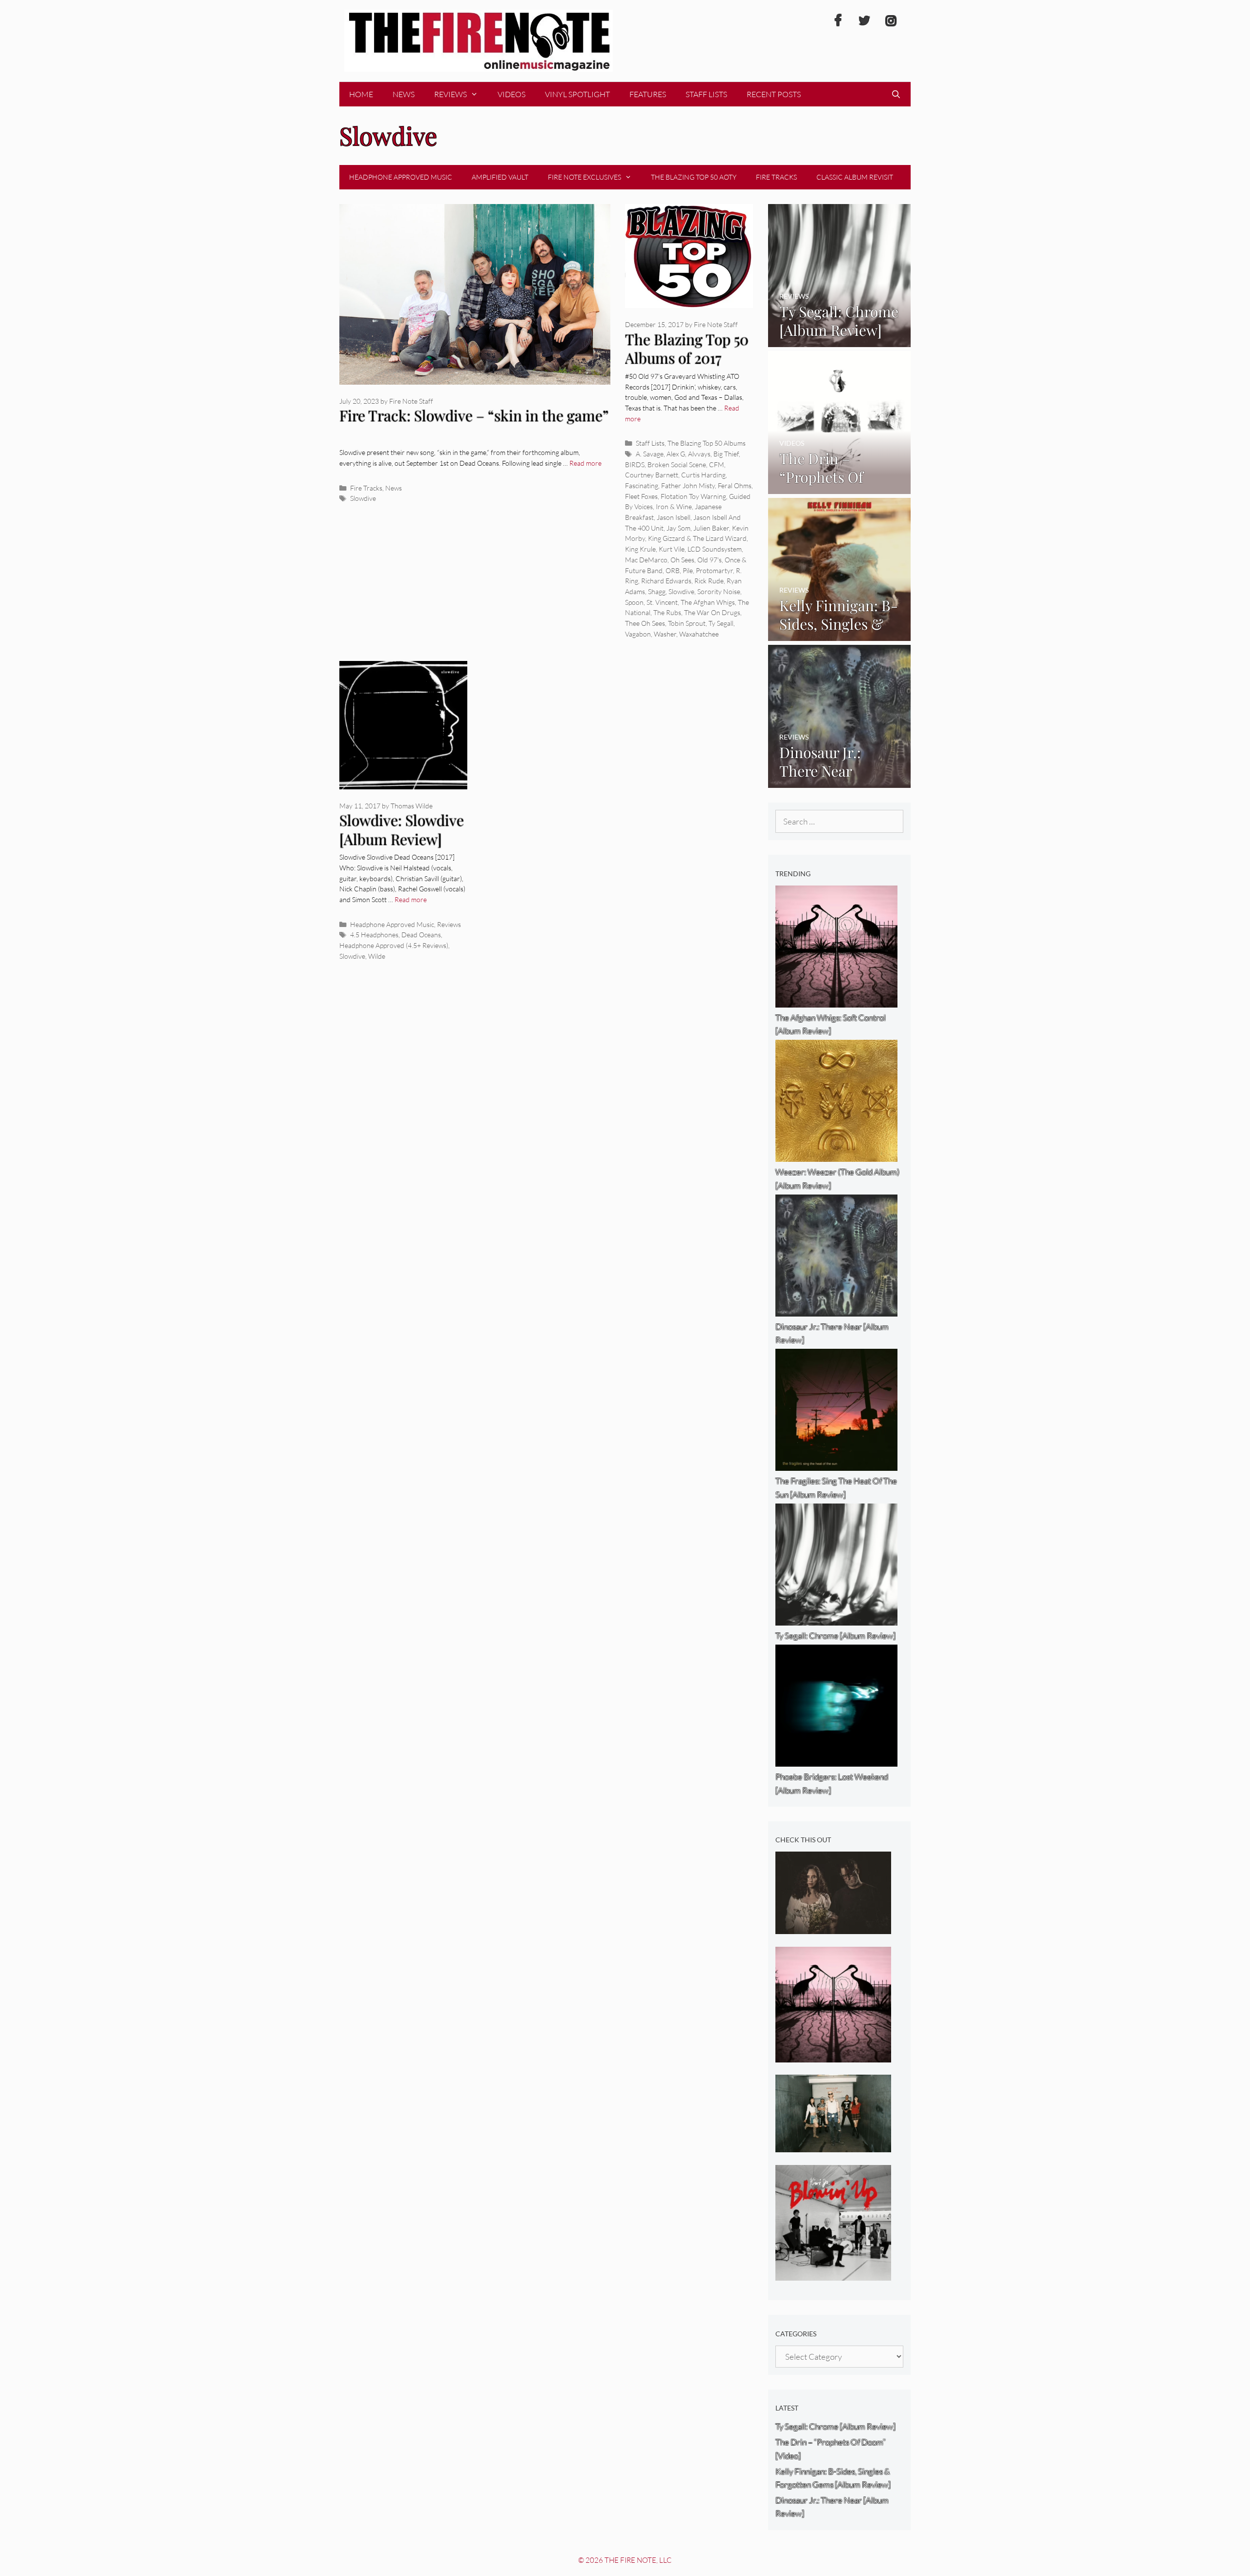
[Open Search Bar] (896, 94)
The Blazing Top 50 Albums (707, 443)
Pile (688, 570)
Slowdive (363, 498)
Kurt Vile (672, 549)
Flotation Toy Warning (693, 496)
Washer (665, 634)
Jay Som (678, 528)
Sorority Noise (719, 591)
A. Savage (650, 454)
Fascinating (642, 485)
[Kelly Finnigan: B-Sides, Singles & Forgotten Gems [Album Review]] (840, 634)
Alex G (676, 454)
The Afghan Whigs (708, 602)
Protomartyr (714, 570)
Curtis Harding (703, 475)
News (404, 94)
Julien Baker (711, 528)
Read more (585, 463)
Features (648, 94)
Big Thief (726, 454)
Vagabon (638, 634)
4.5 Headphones (374, 935)
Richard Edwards (666, 581)
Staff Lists (706, 94)
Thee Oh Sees (645, 623)
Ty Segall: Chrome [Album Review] (835, 2426)
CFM (717, 464)
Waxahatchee (699, 634)
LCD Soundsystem (715, 549)
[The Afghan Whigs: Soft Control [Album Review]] (833, 2055)
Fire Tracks (776, 177)
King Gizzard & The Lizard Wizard (697, 538)
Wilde (377, 956)
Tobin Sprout (687, 623)
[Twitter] (864, 21)
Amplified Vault (500, 177)
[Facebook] (838, 21)
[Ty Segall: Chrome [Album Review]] (840, 340)
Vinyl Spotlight (577, 94)
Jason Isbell (674, 517)
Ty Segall (721, 623)
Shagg (657, 591)
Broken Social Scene (677, 464)
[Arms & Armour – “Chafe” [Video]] (833, 1927)
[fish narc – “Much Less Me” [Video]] (833, 2146)
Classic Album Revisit (855, 177)
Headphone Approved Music (401, 177)
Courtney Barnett (652, 475)
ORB (673, 570)
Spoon (634, 602)
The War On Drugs (712, 612)
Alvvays (699, 454)
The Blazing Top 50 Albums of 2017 (687, 349)
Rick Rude (709, 581)
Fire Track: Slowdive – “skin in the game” (474, 415)
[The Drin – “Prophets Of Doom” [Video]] (840, 487)
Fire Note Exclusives (584, 177)
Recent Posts (774, 94)
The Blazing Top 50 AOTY (694, 177)
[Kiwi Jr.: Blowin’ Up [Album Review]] (833, 2274)
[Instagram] (891, 21)
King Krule (640, 549)
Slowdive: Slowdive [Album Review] (402, 830)
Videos (511, 94)
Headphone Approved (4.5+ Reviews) (394, 945)
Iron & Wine (674, 506)
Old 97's (709, 560)
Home (361, 94)
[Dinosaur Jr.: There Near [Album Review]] (840, 781)
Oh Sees (682, 560)
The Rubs (667, 612)
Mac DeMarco (646, 560)
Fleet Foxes (641, 496)
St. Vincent (662, 602)
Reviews (450, 94)
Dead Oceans (421, 935)
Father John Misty (688, 485)
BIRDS (635, 464)
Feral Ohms (735, 485)
